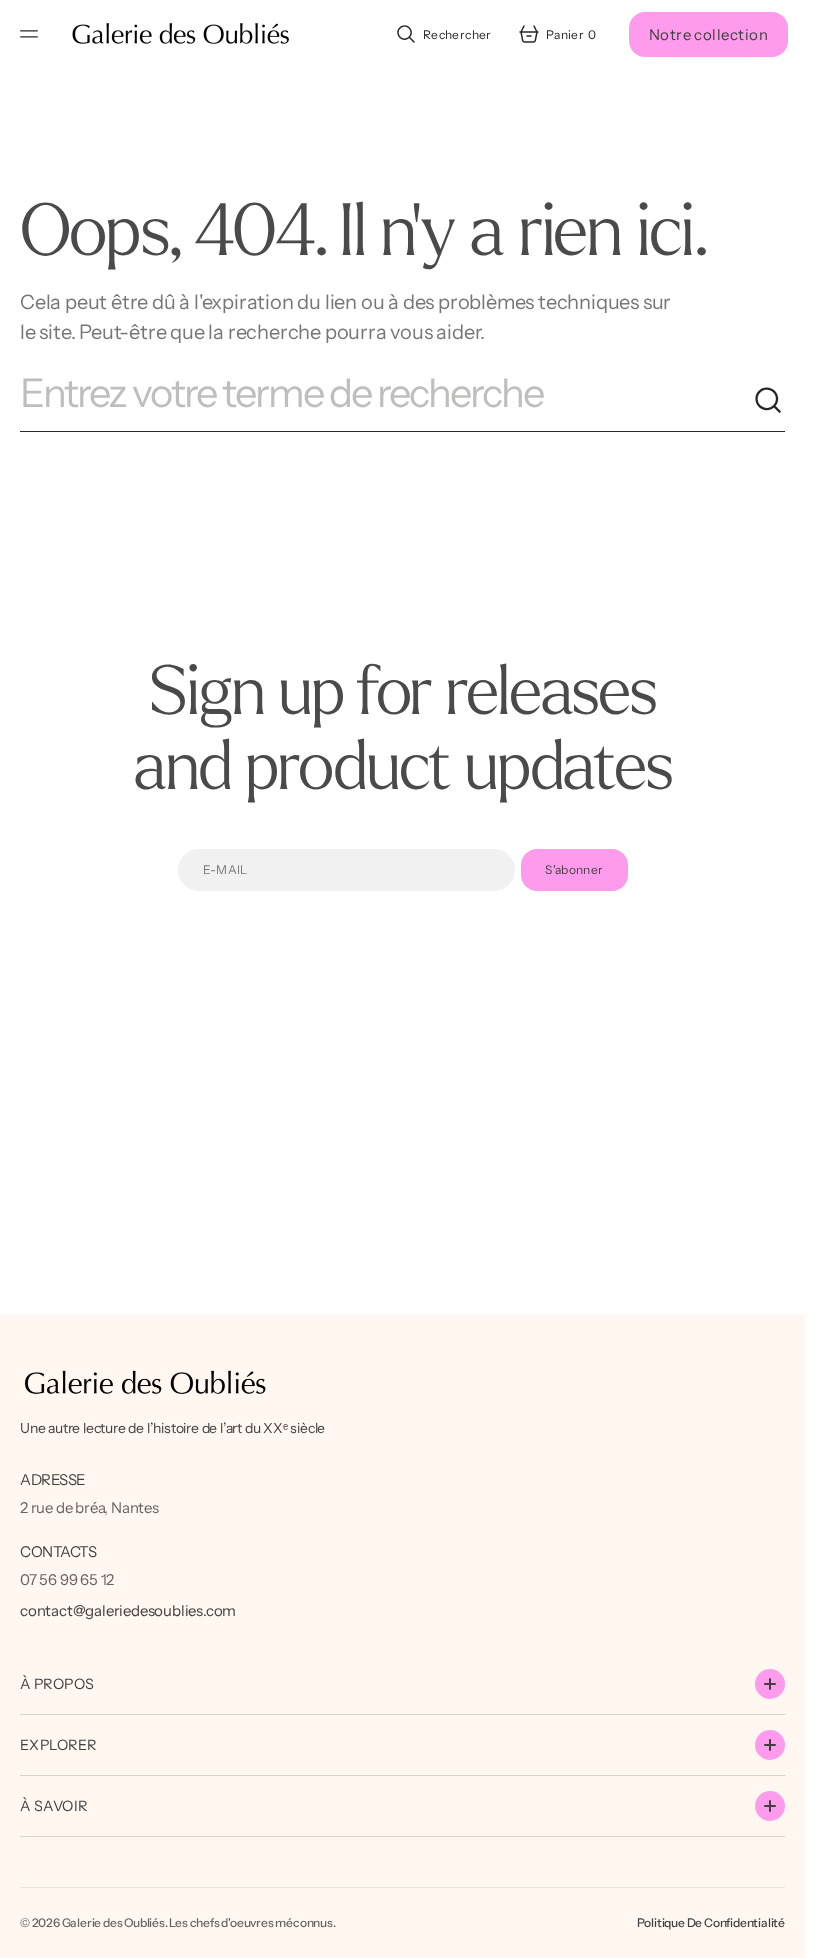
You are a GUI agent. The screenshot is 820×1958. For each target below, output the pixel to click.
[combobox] (386, 401)
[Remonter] (781, 1934)
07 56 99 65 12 (67, 1579)
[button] (32, 34)
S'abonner (574, 869)
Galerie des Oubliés (113, 1922)
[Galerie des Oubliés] (180, 34)
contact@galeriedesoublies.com (128, 1610)
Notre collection (708, 34)
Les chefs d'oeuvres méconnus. (252, 1922)
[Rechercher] (769, 401)
